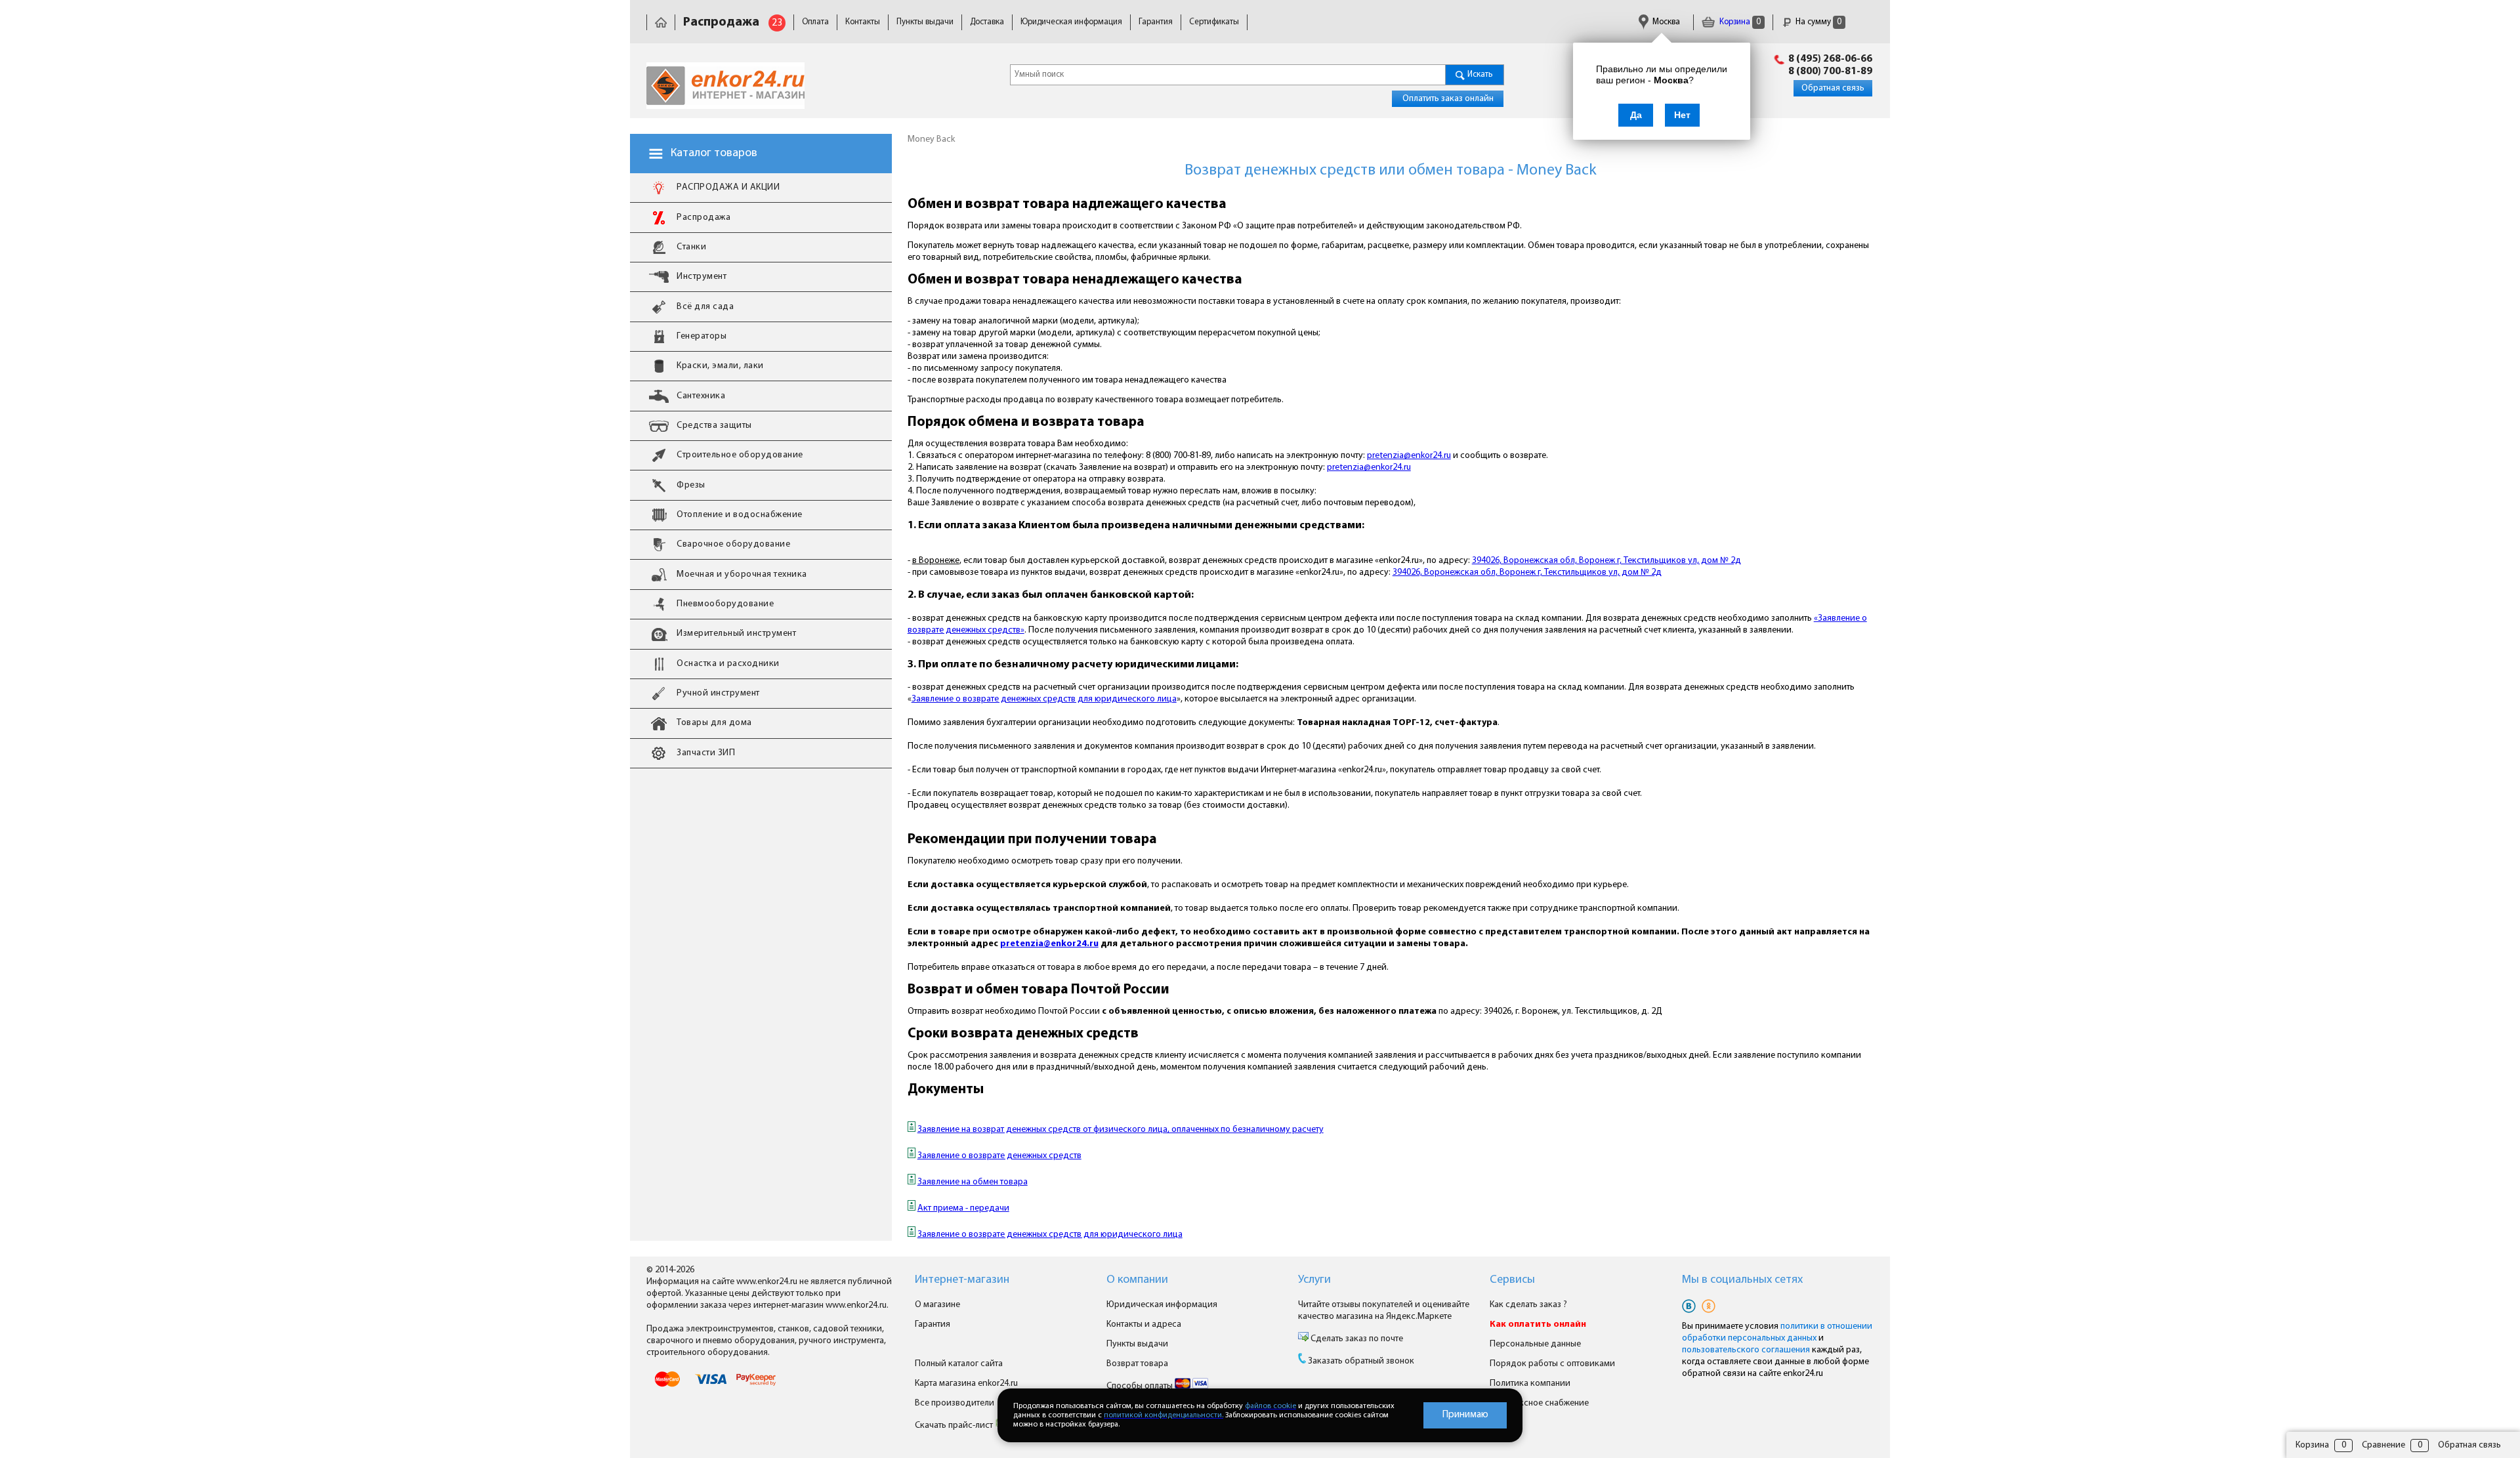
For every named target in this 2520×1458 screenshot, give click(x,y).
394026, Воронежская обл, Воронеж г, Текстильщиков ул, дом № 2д (1606, 561)
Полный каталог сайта (959, 1364)
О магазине (937, 1305)
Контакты (863, 22)
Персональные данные (1535, 1344)
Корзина (1739, 22)
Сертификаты (1214, 22)
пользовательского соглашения (1746, 1350)
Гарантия (1156, 22)
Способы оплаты (1141, 1386)
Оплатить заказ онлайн (1448, 99)
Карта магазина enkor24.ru (966, 1384)
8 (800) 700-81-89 (1830, 72)
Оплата (815, 22)
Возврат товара (1137, 1364)
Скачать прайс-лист (955, 1426)
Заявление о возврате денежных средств (999, 1156)
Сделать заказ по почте (1356, 1339)
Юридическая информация (1071, 22)
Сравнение (2383, 1445)
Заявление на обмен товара (973, 1182)
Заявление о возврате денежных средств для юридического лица (1044, 699)
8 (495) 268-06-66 (1830, 59)
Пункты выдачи (925, 22)
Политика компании (1530, 1384)
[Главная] (661, 22)
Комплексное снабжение (1539, 1403)
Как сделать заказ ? (1528, 1305)
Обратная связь (1833, 88)
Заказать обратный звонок (1361, 1361)
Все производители (955, 1403)
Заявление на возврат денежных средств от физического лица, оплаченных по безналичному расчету (1121, 1130)
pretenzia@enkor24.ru (1409, 456)
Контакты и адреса (1144, 1324)
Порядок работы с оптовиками (1552, 1364)
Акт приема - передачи (963, 1208)
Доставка (987, 22)
